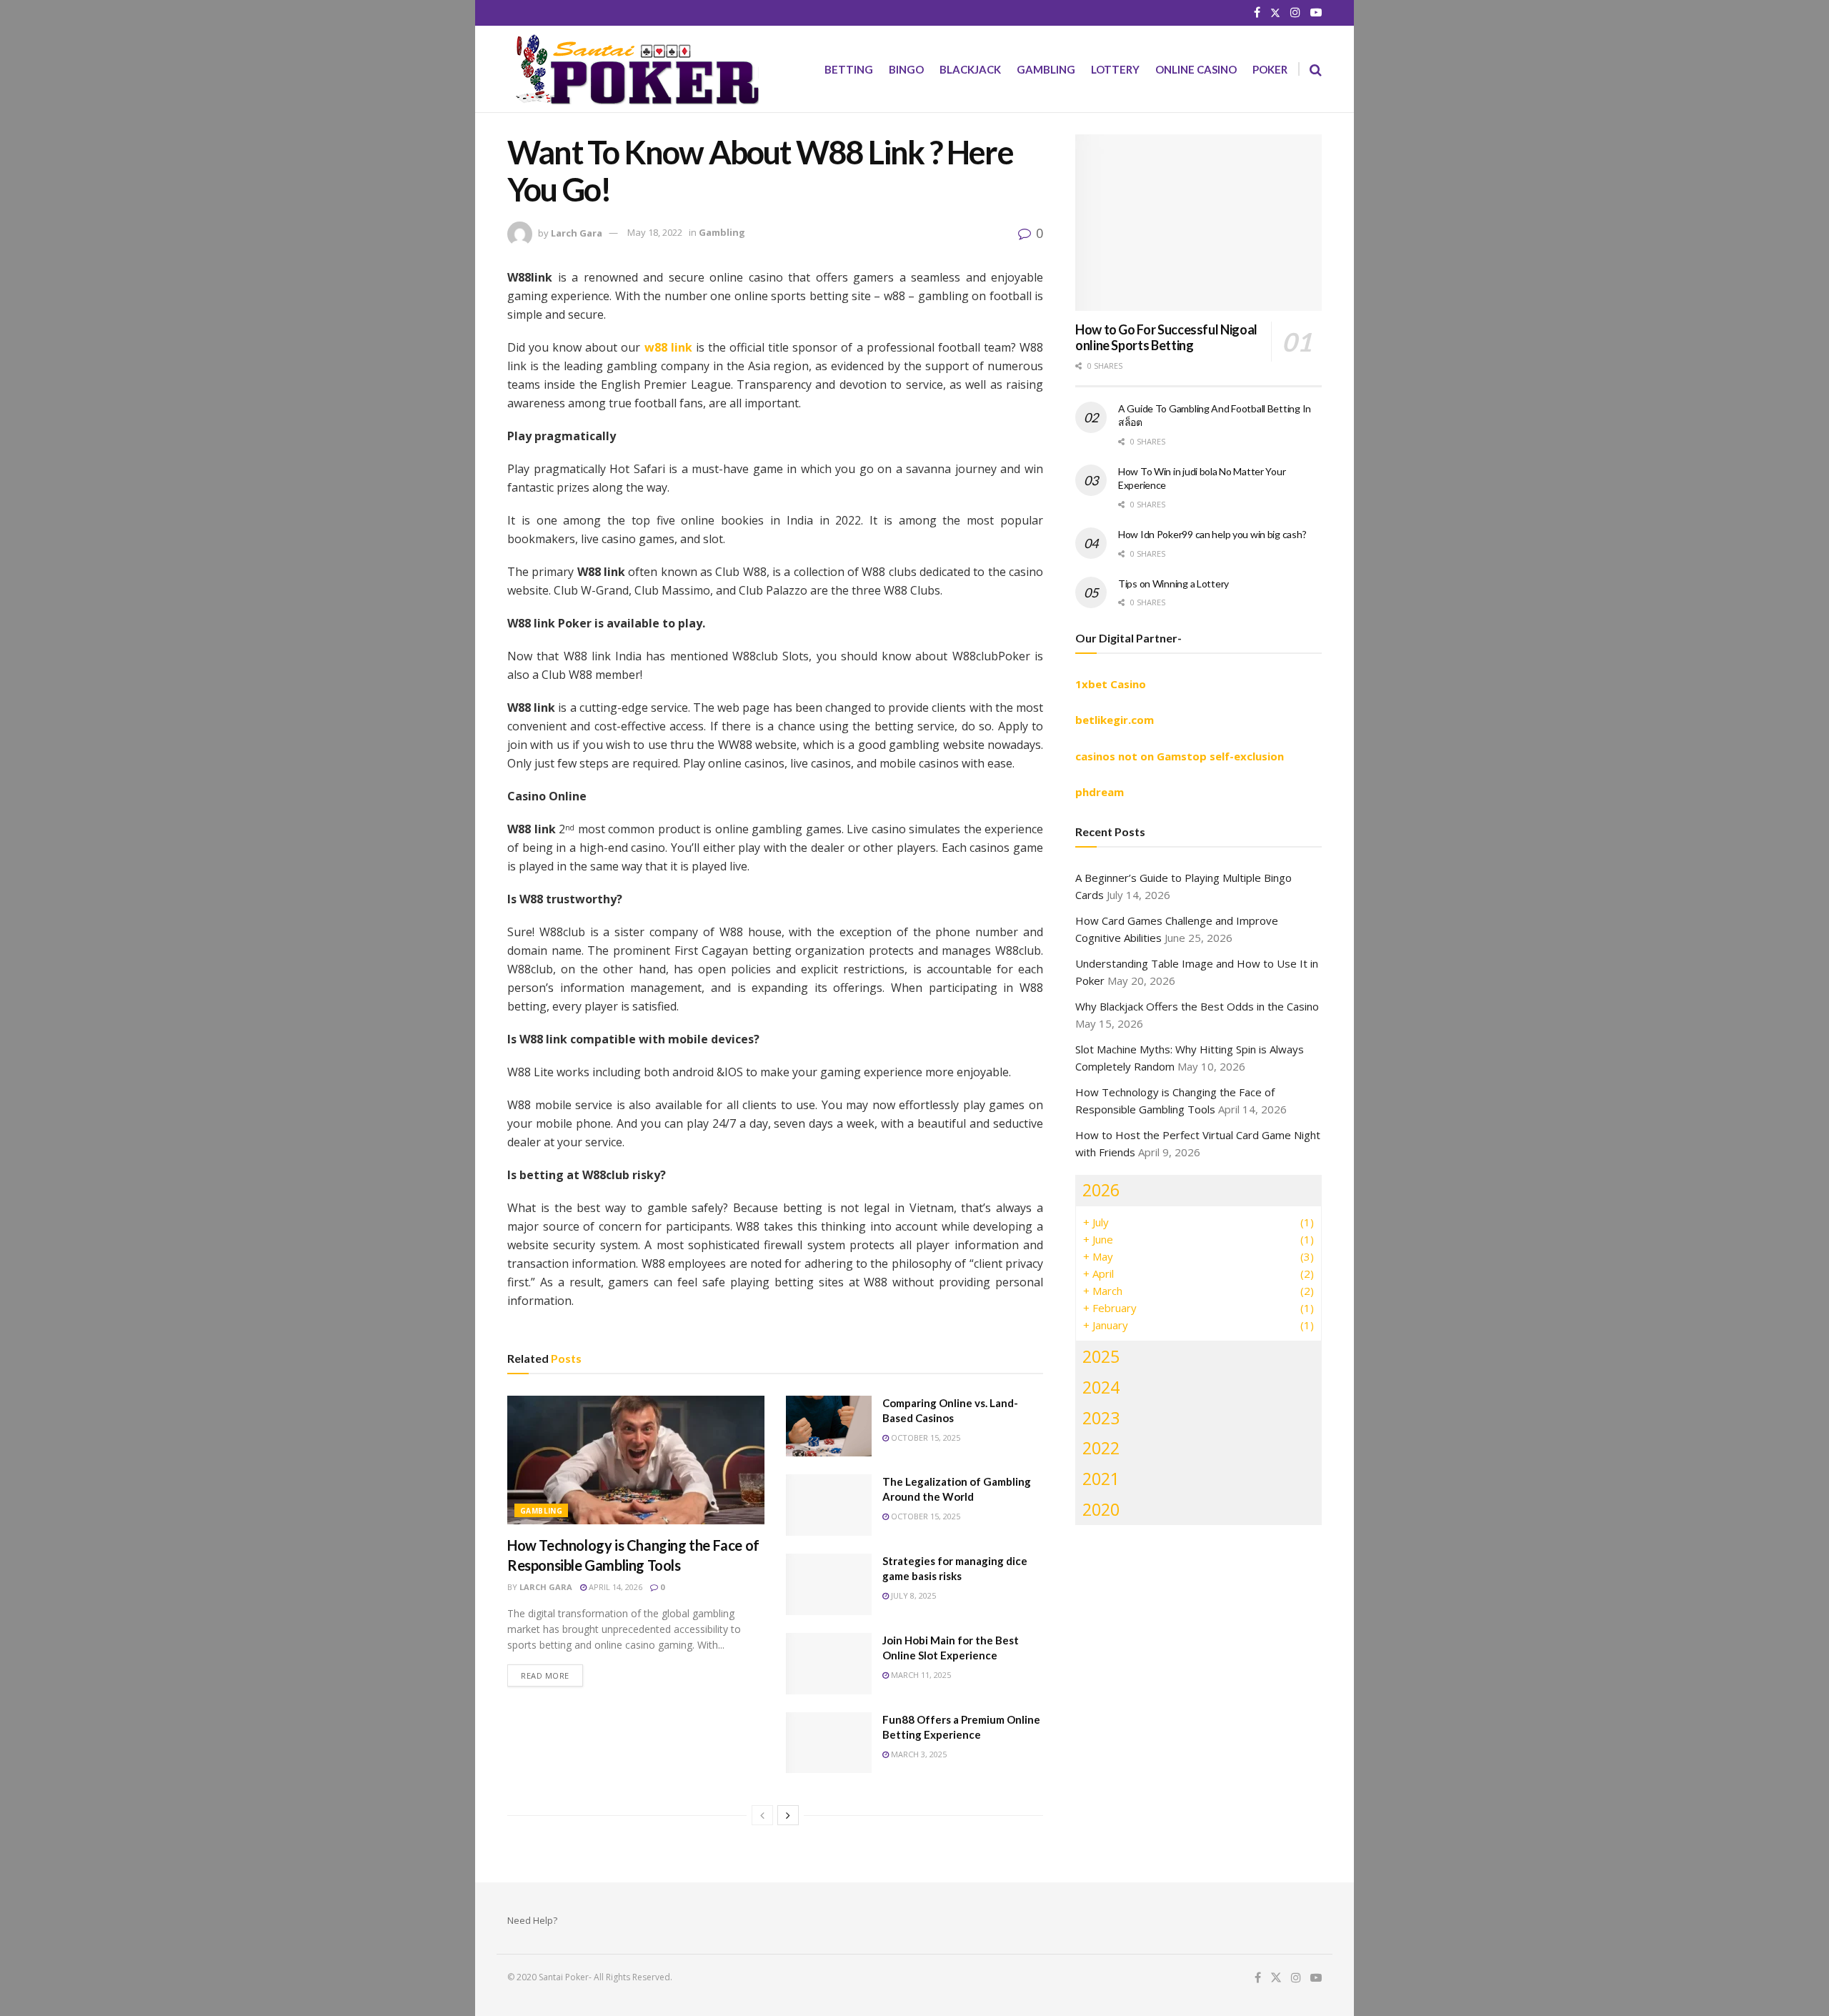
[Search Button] (1316, 69)
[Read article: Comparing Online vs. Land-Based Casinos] (829, 1426)
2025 (1101, 1356)
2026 (1101, 1190)
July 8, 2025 (912, 1595)
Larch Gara (577, 232)
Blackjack (970, 69)
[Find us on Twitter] (1275, 13)
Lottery (1115, 69)
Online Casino (1196, 69)
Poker (1270, 69)
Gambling (1046, 69)
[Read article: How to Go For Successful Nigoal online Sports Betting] (1198, 223)
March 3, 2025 (918, 1754)
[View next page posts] (788, 1815)
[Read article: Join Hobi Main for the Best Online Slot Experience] (829, 1664)
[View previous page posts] (762, 1815)
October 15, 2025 (925, 1437)
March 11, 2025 (920, 1675)
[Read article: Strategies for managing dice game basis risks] (829, 1584)
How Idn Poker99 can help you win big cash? (1212, 534)
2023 (1101, 1418)
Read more (552, 1675)
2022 (1101, 1448)
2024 (1101, 1387)
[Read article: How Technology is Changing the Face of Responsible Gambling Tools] (636, 1460)
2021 (1101, 1479)
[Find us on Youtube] (1316, 13)
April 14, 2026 (614, 1587)
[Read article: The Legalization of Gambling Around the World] (829, 1505)
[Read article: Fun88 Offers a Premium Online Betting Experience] (829, 1743)
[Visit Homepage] (633, 69)
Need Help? (532, 1920)
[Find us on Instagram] (1295, 13)
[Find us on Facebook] (1257, 13)
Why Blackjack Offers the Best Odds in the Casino (1197, 1006)
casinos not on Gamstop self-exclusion (1180, 756)
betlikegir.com (1115, 720)
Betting (849, 69)
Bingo (906, 69)
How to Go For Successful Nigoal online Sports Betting (1166, 338)
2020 (1101, 1509)
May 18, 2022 (655, 232)
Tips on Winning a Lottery (1173, 584)
